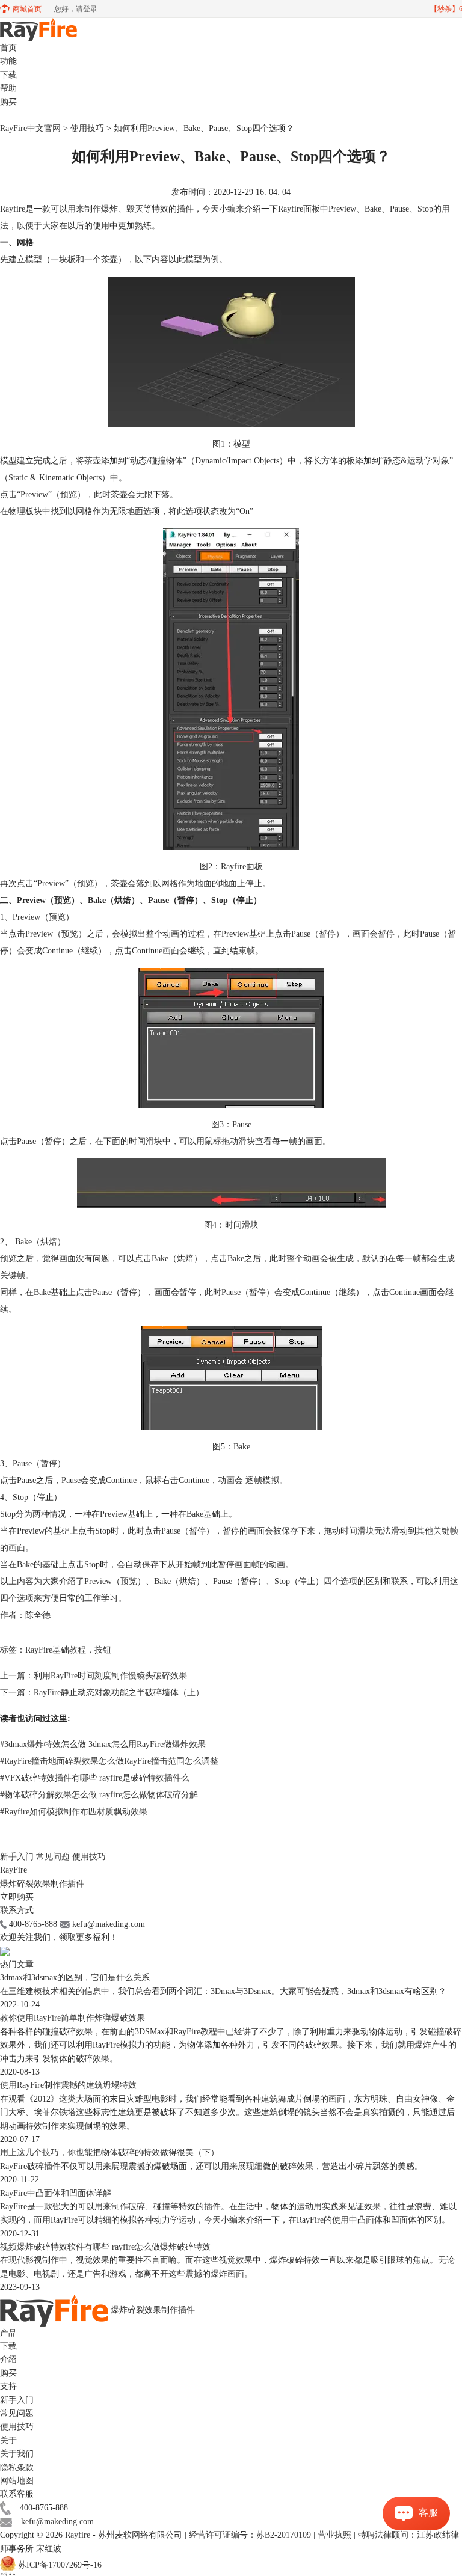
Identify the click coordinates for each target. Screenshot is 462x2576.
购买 (8, 102)
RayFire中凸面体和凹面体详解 (56, 2193)
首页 (8, 48)
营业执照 (334, 2535)
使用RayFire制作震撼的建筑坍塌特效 (68, 2085)
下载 (8, 75)
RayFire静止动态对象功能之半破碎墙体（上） (119, 1693)
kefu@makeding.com (57, 2522)
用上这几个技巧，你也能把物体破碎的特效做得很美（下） (109, 2152)
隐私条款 (17, 2467)
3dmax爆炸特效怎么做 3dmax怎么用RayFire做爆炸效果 (103, 1744)
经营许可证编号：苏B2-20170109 (251, 2535)
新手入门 (17, 1857)
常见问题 (53, 1857)
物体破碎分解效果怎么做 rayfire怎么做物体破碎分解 (99, 1795)
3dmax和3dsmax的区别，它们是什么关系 (75, 1978)
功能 (8, 61)
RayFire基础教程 (56, 1650)
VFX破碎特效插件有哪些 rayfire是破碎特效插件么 (95, 1778)
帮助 (8, 88)
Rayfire (78, 2535)
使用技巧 (87, 128)
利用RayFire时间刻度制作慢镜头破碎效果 (110, 1676)
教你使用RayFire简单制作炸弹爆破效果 (72, 2018)
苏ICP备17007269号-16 (60, 2565)
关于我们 (17, 2454)
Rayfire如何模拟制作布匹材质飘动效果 (74, 1812)
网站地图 (17, 2481)
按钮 (103, 1650)
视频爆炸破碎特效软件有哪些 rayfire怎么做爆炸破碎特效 (105, 2247)
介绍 (8, 2359)
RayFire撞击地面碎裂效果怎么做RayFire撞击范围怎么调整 (109, 1761)
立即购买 (17, 1897)
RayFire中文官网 (30, 128)
